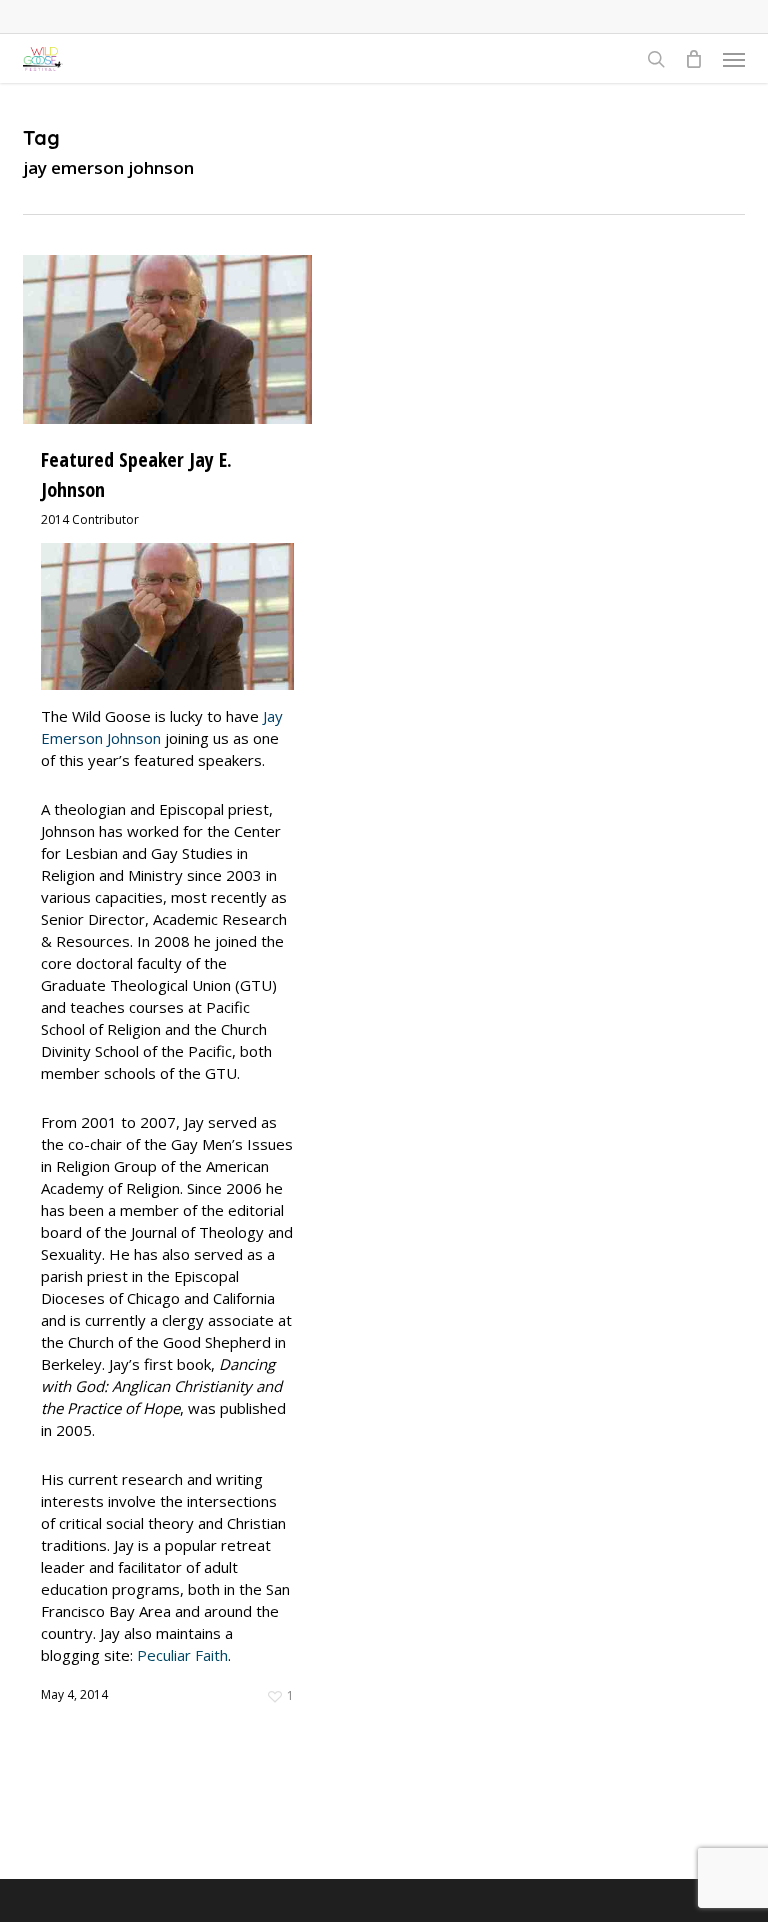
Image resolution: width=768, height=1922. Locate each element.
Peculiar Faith (182, 1655)
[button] (734, 59)
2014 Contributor (90, 519)
